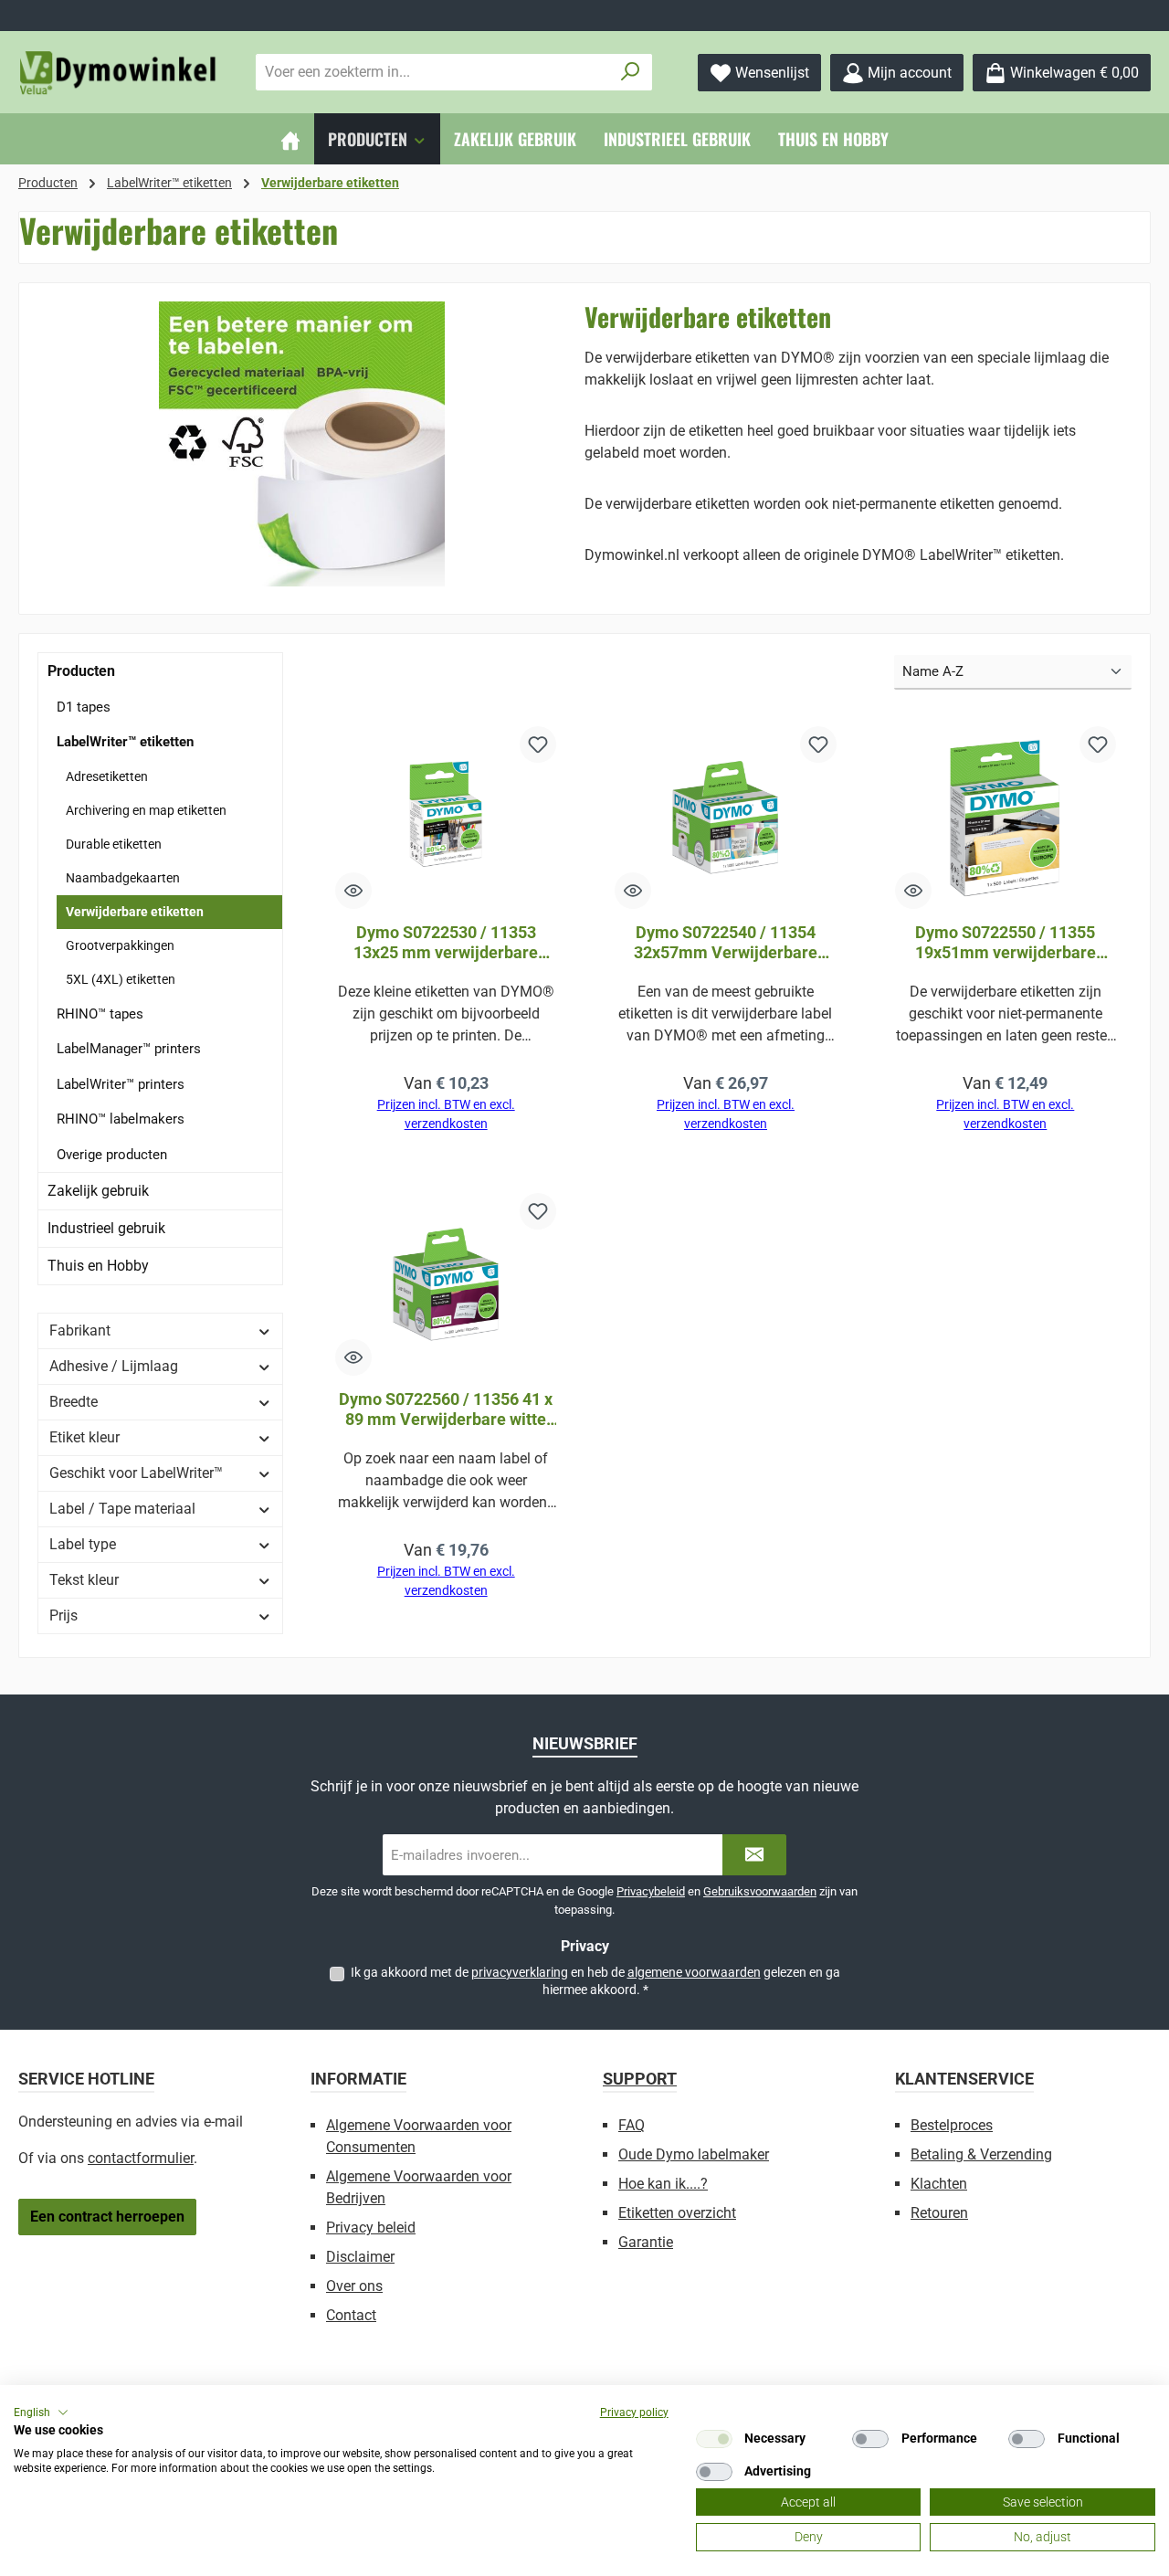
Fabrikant (80, 1330)
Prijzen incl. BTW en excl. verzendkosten (446, 1114)
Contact (351, 2315)
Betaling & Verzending (981, 2154)
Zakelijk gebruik (98, 1191)
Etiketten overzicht (677, 2213)
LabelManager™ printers (129, 1049)
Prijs (63, 1615)
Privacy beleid (371, 2228)
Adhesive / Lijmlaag (114, 1366)
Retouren (939, 2213)
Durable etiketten (114, 844)
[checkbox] (714, 2439)
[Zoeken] (631, 72)
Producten (81, 671)
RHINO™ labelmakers (121, 1119)
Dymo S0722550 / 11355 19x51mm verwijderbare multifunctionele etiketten (1006, 943)
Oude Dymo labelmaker (694, 2154)
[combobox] (433, 72)
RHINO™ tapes (100, 1014)
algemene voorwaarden (694, 1972)
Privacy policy (634, 2412)
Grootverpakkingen (120, 945)
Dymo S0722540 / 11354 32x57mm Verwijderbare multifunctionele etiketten (725, 943)
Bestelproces (952, 2125)
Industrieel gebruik (106, 1228)
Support (640, 2079)
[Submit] (754, 1855)
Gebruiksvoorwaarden (760, 1891)
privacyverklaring (520, 1972)
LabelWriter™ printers (121, 1084)
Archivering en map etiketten (146, 810)
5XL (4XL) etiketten (121, 979)
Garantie (646, 2242)
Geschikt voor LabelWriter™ (136, 1473)
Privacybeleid (651, 1891)
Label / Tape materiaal (122, 1509)
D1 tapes (84, 707)
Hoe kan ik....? (663, 2184)
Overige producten (112, 1155)
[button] (41, 2412)
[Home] (290, 139)
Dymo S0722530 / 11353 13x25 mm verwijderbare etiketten (446, 943)
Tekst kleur (84, 1580)
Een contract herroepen (107, 2217)
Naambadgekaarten (123, 878)
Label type (83, 1544)
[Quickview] (353, 891)
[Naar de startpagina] (119, 73)
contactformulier (141, 2158)
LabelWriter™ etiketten (125, 742)
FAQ (632, 2125)
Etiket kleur (84, 1437)
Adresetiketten (107, 776)
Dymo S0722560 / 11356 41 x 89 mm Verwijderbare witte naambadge (446, 1409)
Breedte (74, 1402)
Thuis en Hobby (98, 1266)
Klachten (939, 2184)
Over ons (354, 2286)
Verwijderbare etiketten (135, 912)
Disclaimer (360, 2257)
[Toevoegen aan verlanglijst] (538, 744)
